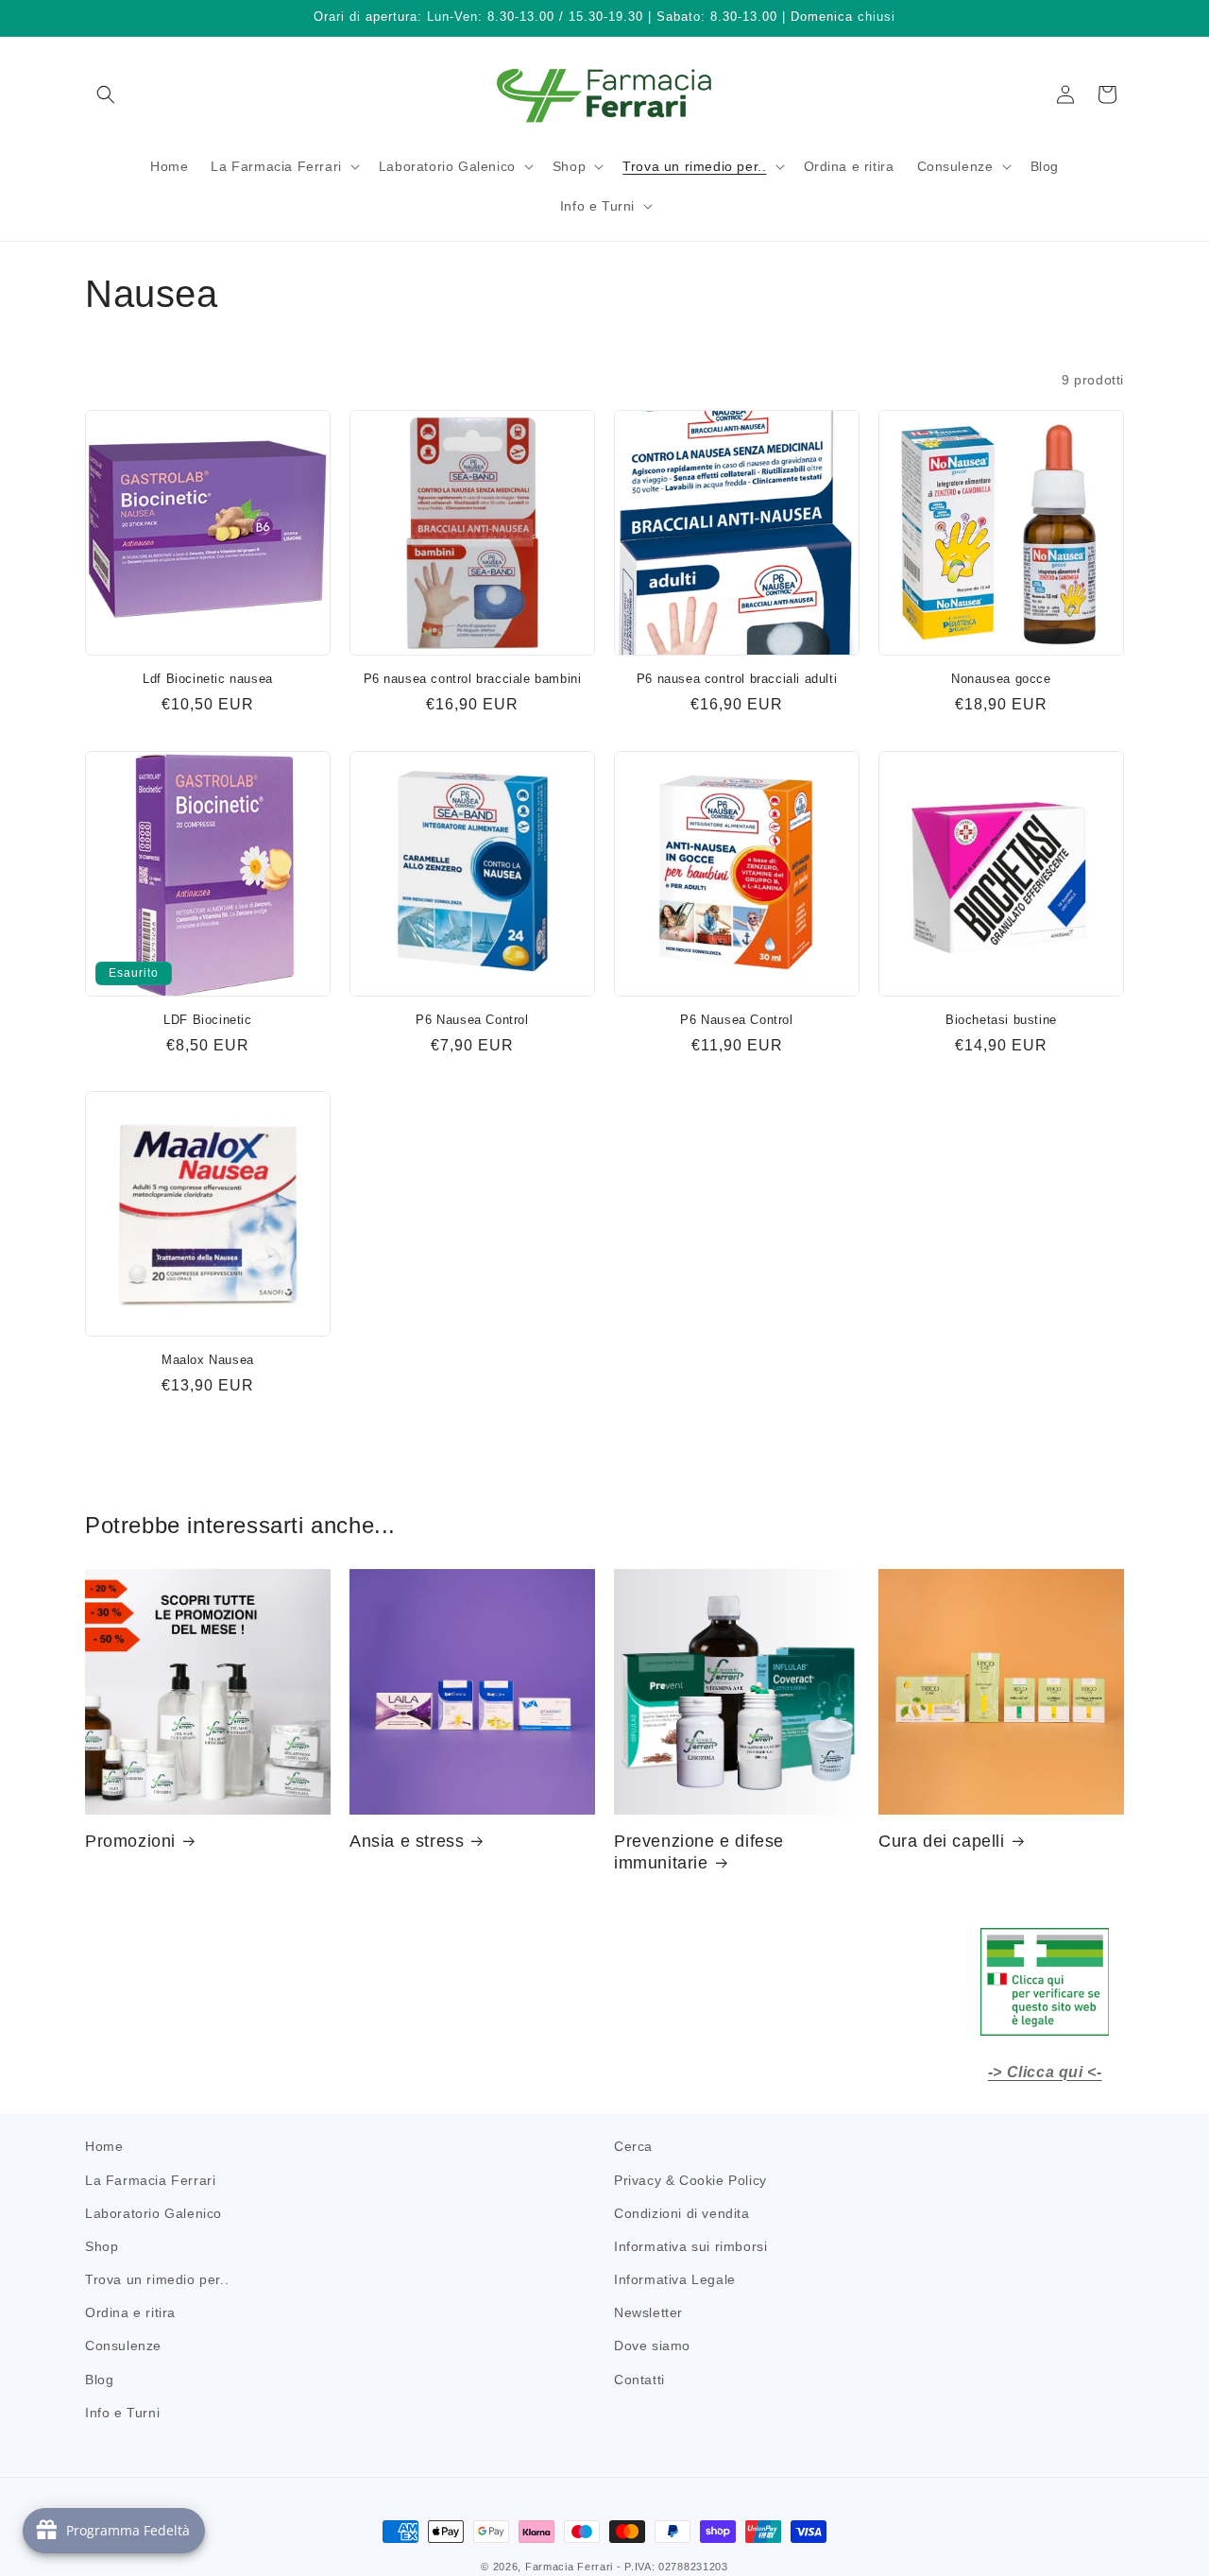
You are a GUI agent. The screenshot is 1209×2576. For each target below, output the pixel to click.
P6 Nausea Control (472, 1020)
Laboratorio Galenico (153, 2212)
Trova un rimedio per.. (157, 2279)
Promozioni (130, 1841)
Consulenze (123, 2346)
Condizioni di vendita (682, 2212)
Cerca (633, 2146)
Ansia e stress (407, 1841)
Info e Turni (122, 2412)
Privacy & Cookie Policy (690, 2179)
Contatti (639, 2379)
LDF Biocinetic (207, 1020)
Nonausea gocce (1001, 679)
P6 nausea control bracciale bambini (473, 679)
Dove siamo (652, 2346)
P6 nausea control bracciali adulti (737, 679)
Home (104, 2146)
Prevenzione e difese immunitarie (699, 1852)
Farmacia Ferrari (569, 2567)
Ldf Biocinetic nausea (208, 679)
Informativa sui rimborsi (690, 2245)
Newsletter (648, 2312)
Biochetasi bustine (1001, 1020)
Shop (102, 2245)
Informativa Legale (675, 2279)
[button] (106, 94)
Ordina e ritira (130, 2312)
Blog (99, 2379)
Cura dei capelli (942, 1841)
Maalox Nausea (208, 1360)
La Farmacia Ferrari (150, 2179)
